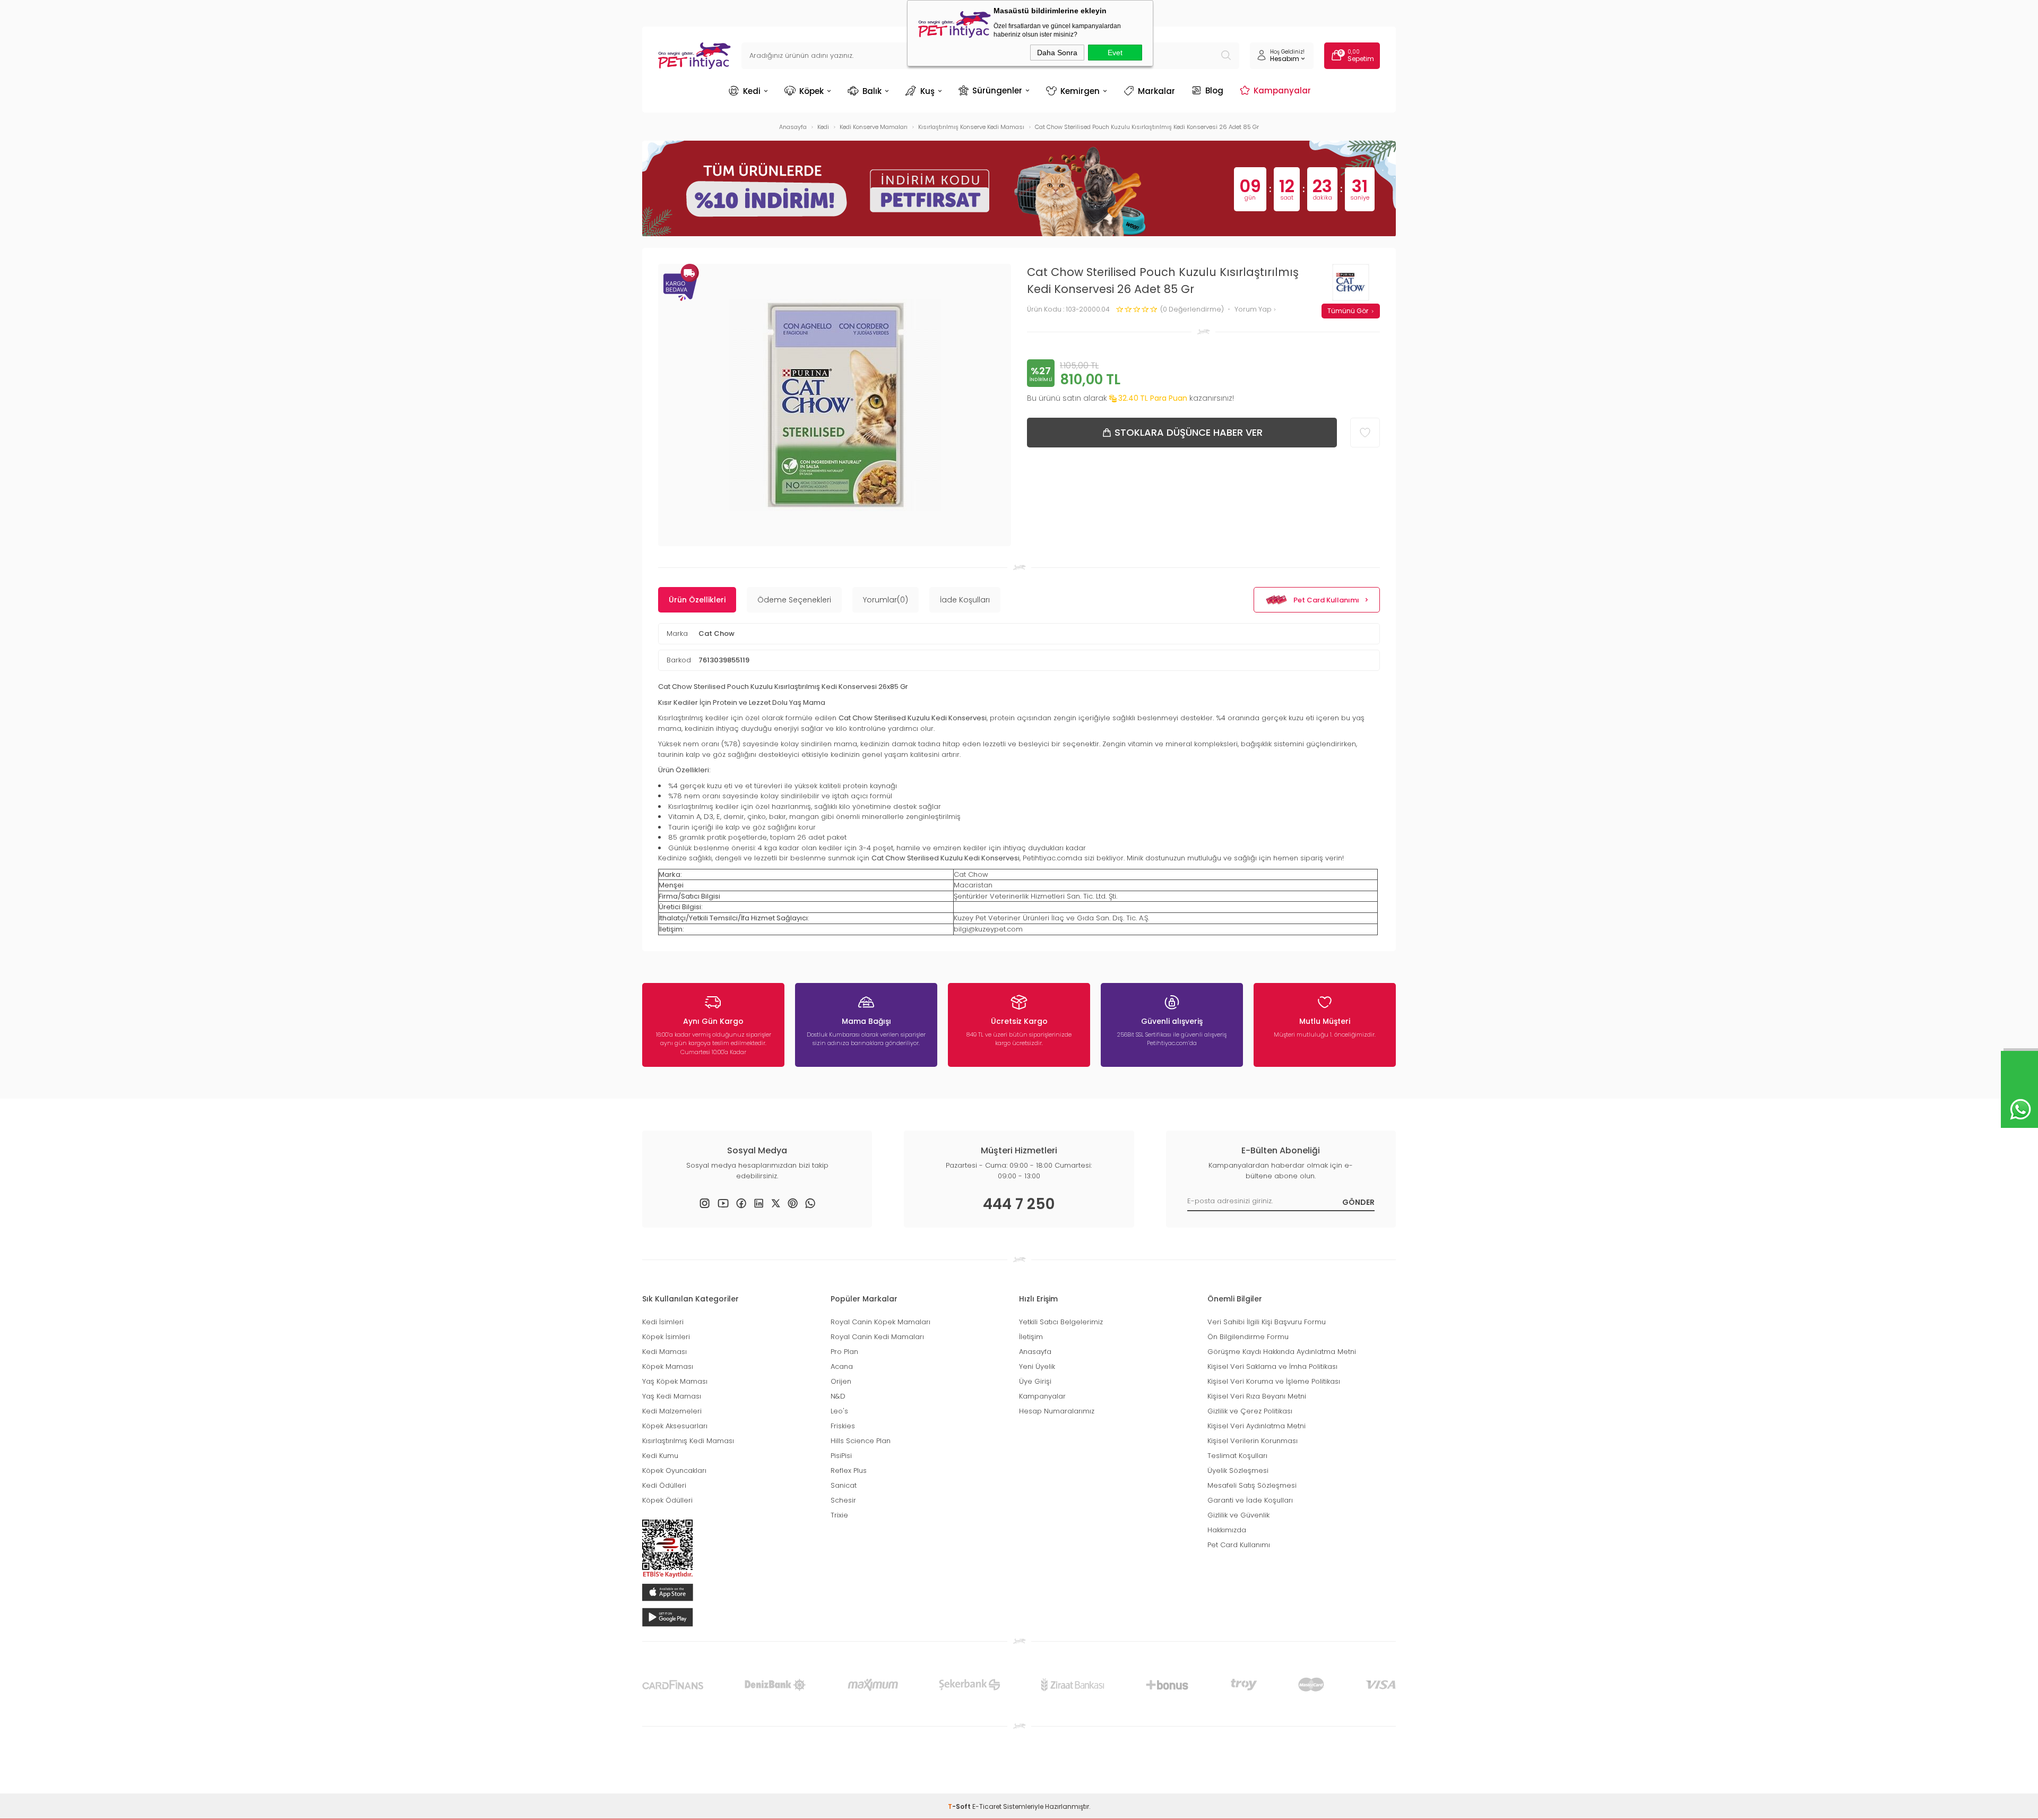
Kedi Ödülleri (664, 1485)
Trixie (839, 1515)
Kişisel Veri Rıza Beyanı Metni (1257, 1396)
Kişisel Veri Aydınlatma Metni (1257, 1426)
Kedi (752, 91)
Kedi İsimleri (663, 1322)
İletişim (1031, 1337)
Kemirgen (1080, 91)
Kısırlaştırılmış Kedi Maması (688, 1441)
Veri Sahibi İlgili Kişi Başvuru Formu (1267, 1322)
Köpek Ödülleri (667, 1500)
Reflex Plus (849, 1470)
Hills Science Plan (861, 1441)
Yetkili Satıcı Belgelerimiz (1061, 1322)
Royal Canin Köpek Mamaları (880, 1322)
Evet (1115, 53)
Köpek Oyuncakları (674, 1470)
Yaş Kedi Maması (672, 1396)
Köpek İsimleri (666, 1337)
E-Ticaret (987, 1806)
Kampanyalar (1282, 90)
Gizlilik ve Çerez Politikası (1250, 1411)
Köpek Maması (668, 1366)
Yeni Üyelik (1037, 1366)
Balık (872, 91)
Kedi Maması (664, 1352)
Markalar (1156, 91)
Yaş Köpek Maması (675, 1381)
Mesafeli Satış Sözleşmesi (1252, 1485)
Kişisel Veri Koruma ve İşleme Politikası (1274, 1381)
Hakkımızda (1227, 1530)
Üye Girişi (1035, 1381)
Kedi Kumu (660, 1456)
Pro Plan (844, 1352)
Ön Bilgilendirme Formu (1248, 1337)
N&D (838, 1396)
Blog (1214, 90)
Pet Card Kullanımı (1326, 600)
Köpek (811, 91)
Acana (842, 1366)
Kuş (927, 91)
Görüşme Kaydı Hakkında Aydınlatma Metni (1282, 1352)
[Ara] (1226, 56)
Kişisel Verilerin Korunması (1253, 1441)
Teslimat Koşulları (1237, 1456)
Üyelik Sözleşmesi (1238, 1470)
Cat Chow (716, 633)
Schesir (843, 1500)
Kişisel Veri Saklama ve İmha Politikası (1272, 1366)
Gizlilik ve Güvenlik (1238, 1515)
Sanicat (844, 1485)
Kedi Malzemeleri (672, 1411)
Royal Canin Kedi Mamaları (877, 1337)
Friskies (843, 1426)
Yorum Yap (1254, 310)
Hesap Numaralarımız (1057, 1411)
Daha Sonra (1057, 53)
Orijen (841, 1381)
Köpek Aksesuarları (675, 1426)
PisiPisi (841, 1456)
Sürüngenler (997, 90)
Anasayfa (1035, 1352)
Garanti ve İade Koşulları (1250, 1500)
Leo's (839, 1411)
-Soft (960, 1806)
